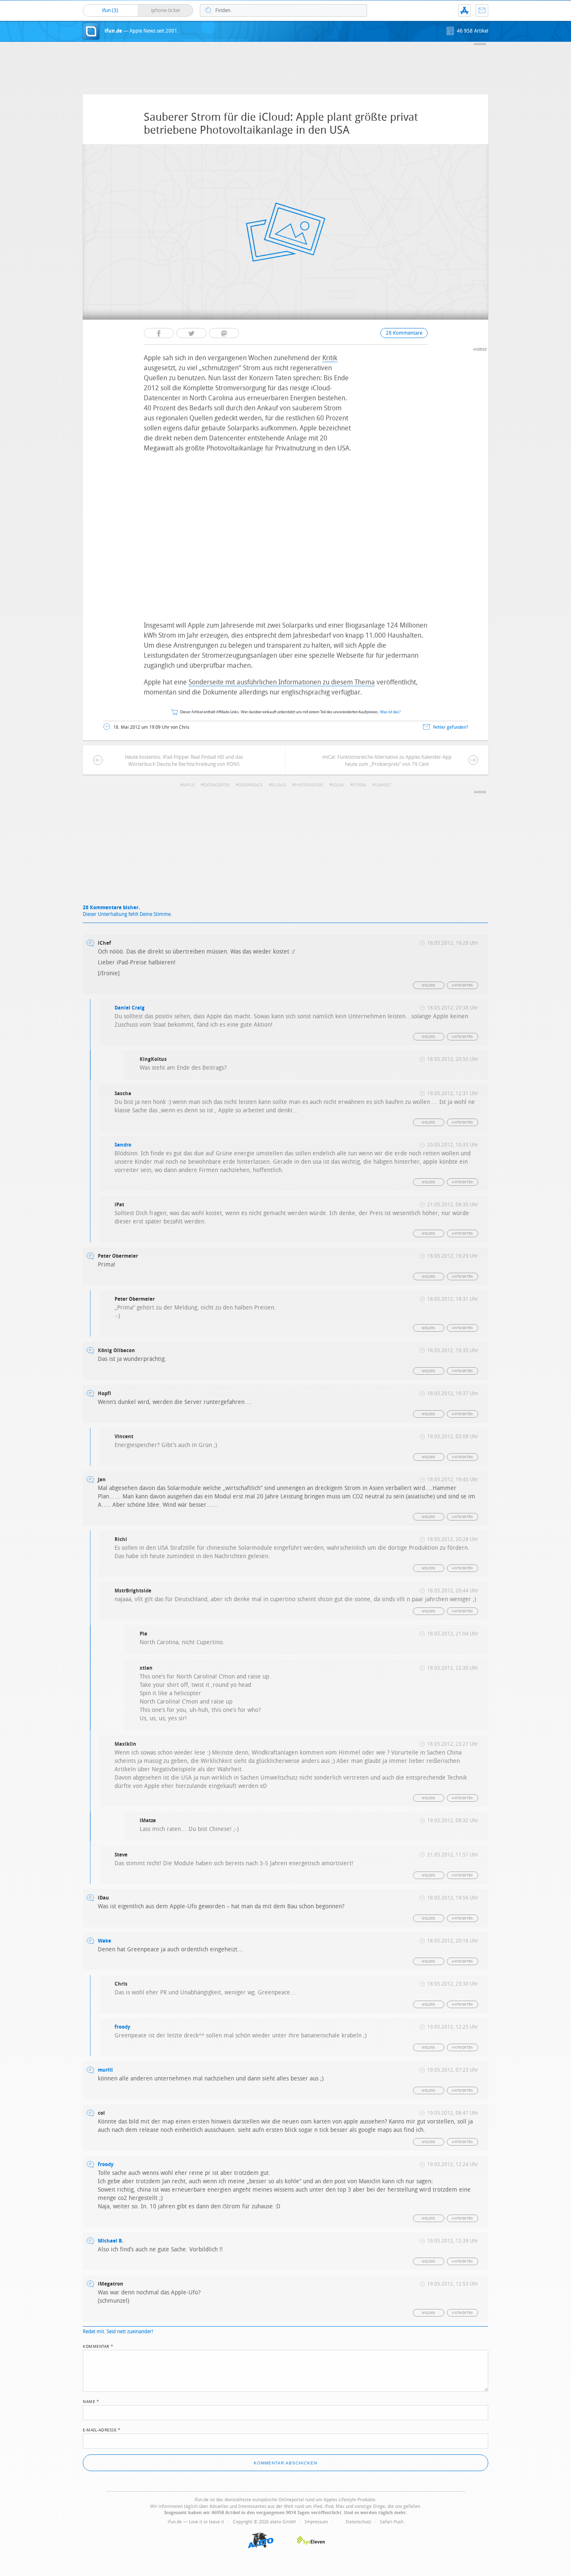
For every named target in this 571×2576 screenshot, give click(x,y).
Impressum (316, 2522)
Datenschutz (358, 2522)
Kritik (330, 358)
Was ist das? (390, 712)
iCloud (279, 785)
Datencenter (216, 785)
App (464, 10)
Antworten (463, 985)
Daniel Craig (130, 1008)
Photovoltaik (309, 785)
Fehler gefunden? (451, 727)
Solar (338, 785)
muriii (105, 2070)
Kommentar (98, 2346)
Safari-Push (392, 2522)
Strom (359, 785)
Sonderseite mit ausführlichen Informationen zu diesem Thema (282, 682)
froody (122, 2027)
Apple (189, 785)
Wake (105, 1941)
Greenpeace (250, 785)
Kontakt (482, 10)
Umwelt (383, 785)
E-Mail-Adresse (102, 2429)
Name (91, 2401)
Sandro (123, 1145)
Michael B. (111, 2241)
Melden (428, 985)
